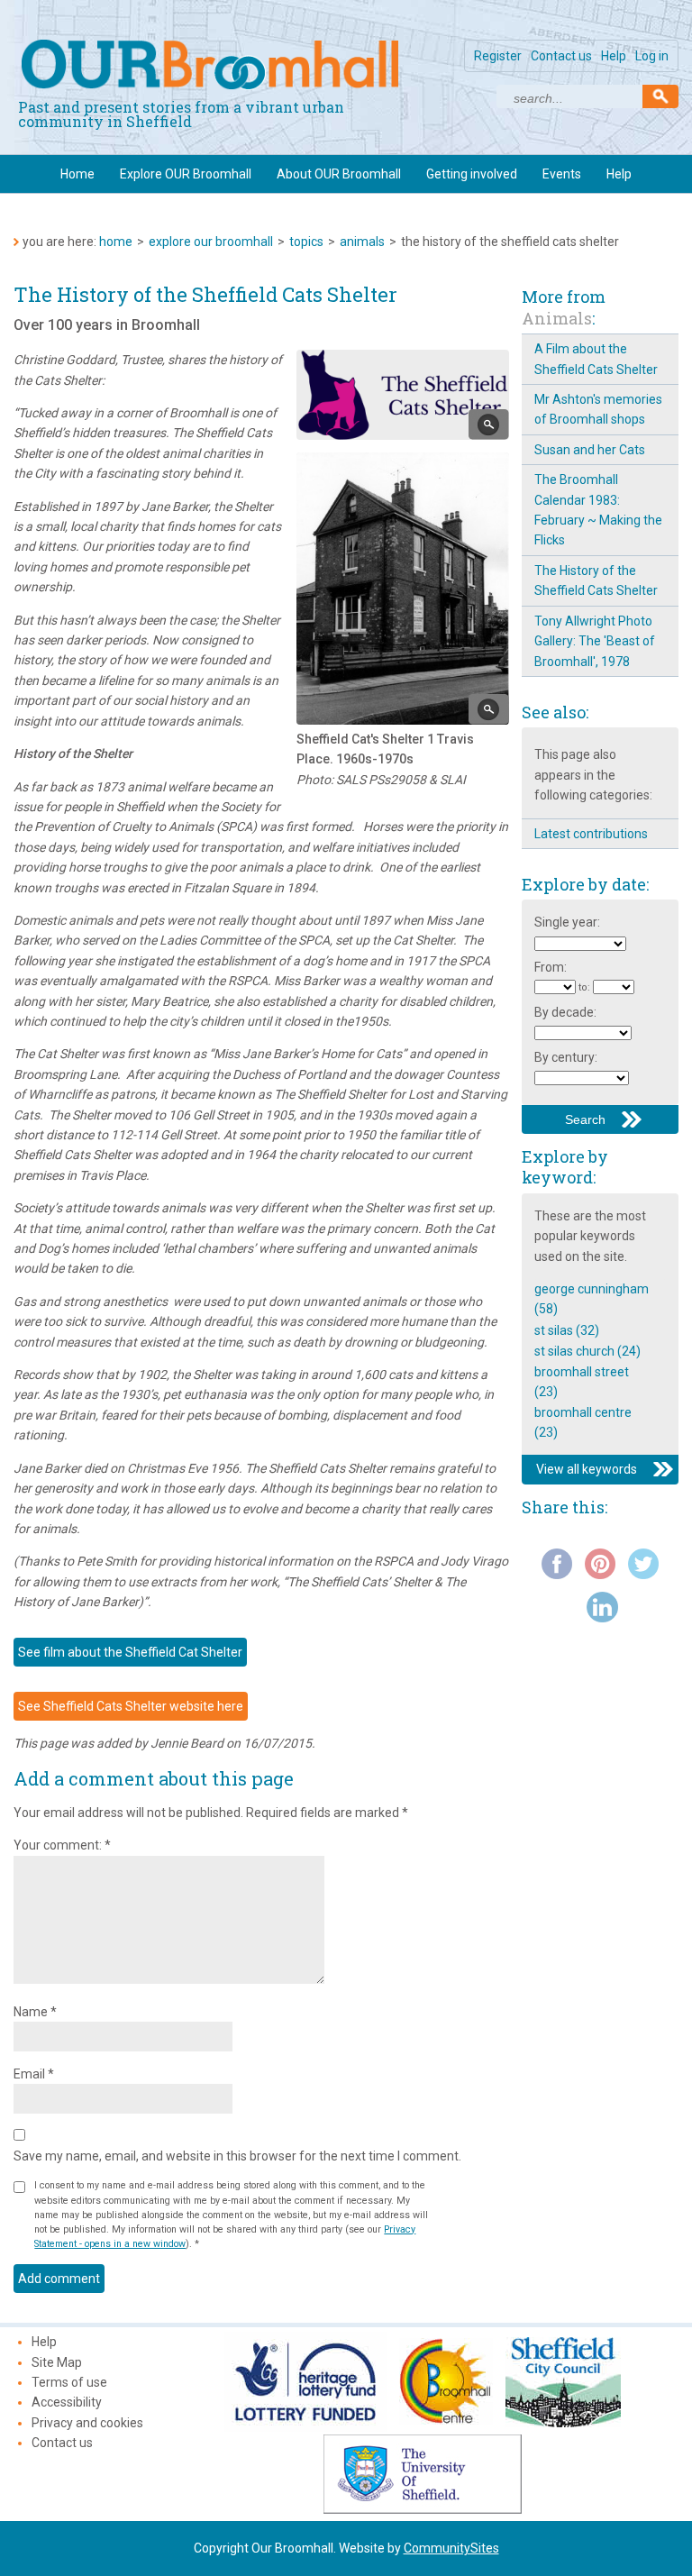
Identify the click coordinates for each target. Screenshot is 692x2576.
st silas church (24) (587, 1351)
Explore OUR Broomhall (186, 174)
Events (562, 174)
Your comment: (62, 1845)
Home (77, 174)
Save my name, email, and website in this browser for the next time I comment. (237, 2156)
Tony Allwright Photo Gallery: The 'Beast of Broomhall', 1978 (595, 641)
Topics (306, 242)
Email (34, 2074)
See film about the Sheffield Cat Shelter (130, 1652)
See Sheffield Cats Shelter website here (131, 1706)
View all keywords (587, 1469)
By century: (566, 1057)
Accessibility (67, 2402)
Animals (362, 242)
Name (35, 2012)
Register (498, 56)
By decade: (565, 1012)
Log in (652, 56)
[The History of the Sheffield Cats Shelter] (489, 425)
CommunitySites (451, 2548)
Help (614, 56)
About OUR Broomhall (339, 174)
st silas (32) (567, 1330)
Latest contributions (591, 834)
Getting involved (472, 174)
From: (551, 967)
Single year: (567, 922)
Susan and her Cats (590, 450)
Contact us (561, 56)
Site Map (57, 2362)
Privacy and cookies (87, 2423)
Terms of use (69, 2382)
